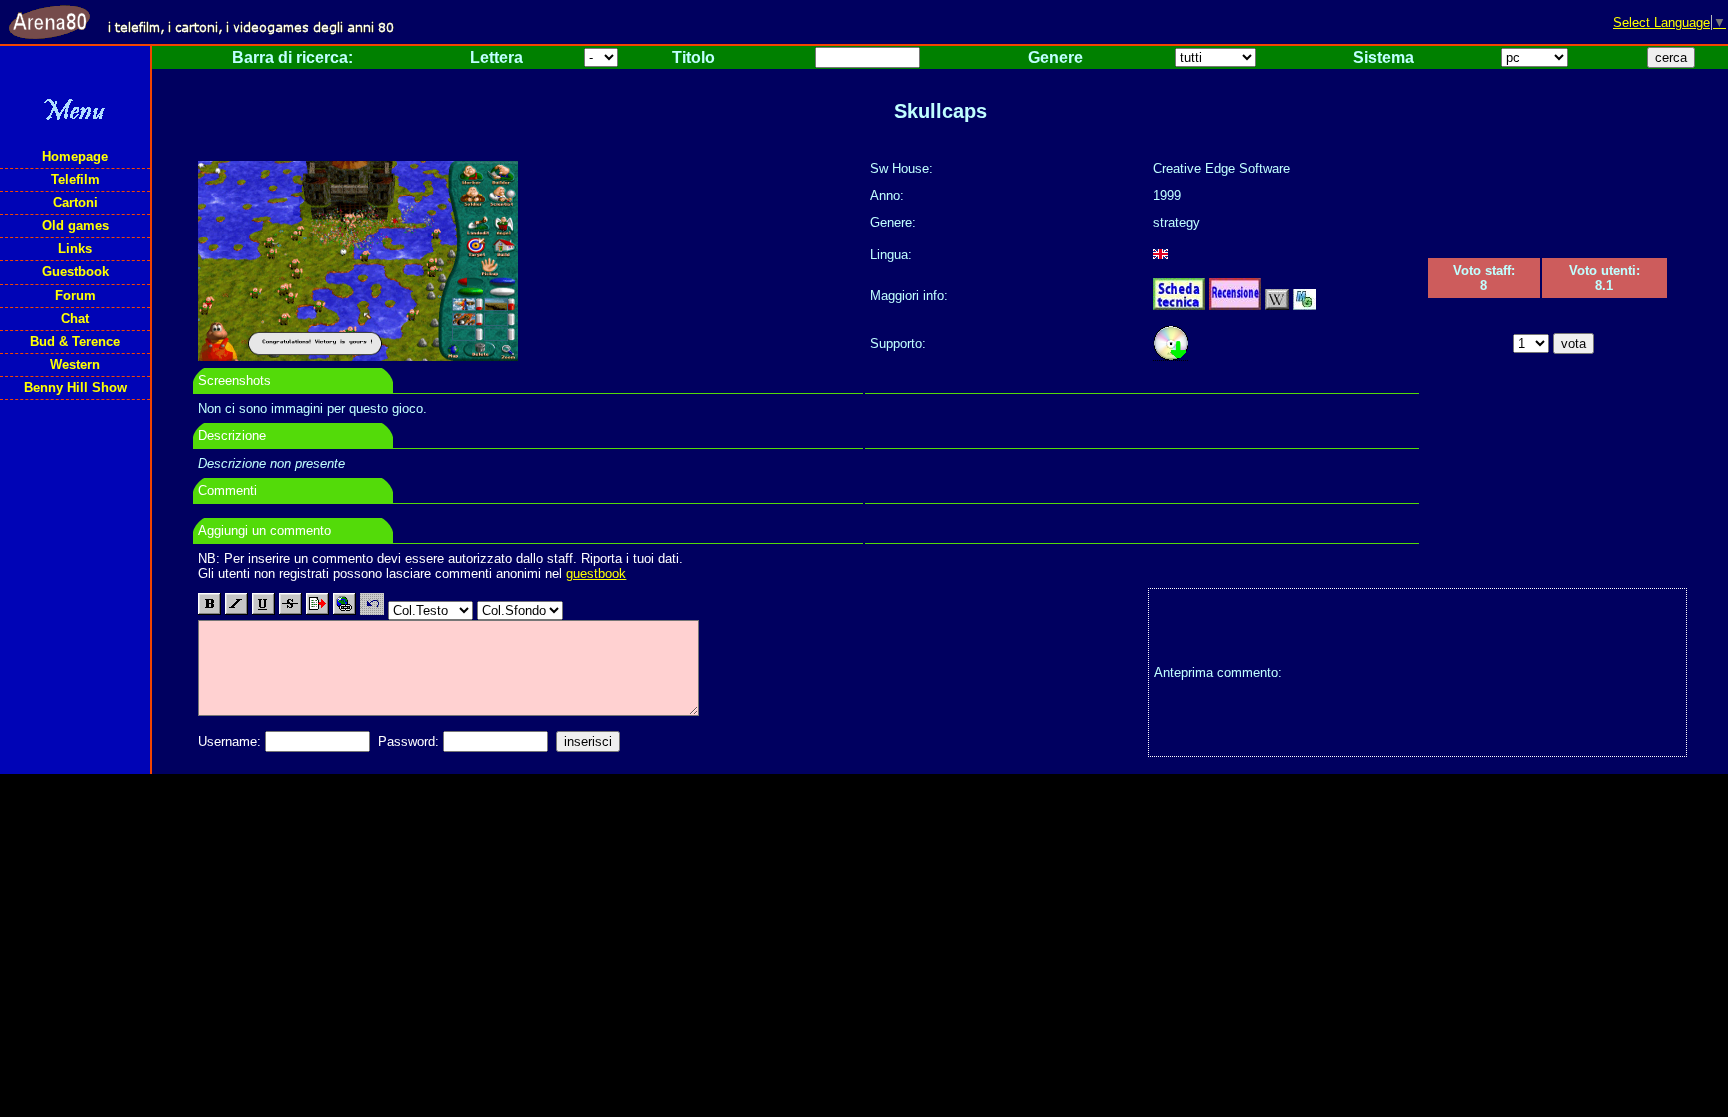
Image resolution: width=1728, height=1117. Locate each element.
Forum (75, 295)
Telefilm (75, 179)
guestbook (596, 573)
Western (75, 364)
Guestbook (75, 271)
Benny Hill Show (75, 387)
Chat (75, 318)
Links (75, 248)
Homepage (75, 156)
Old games (75, 225)
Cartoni (75, 202)
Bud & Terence (75, 341)
